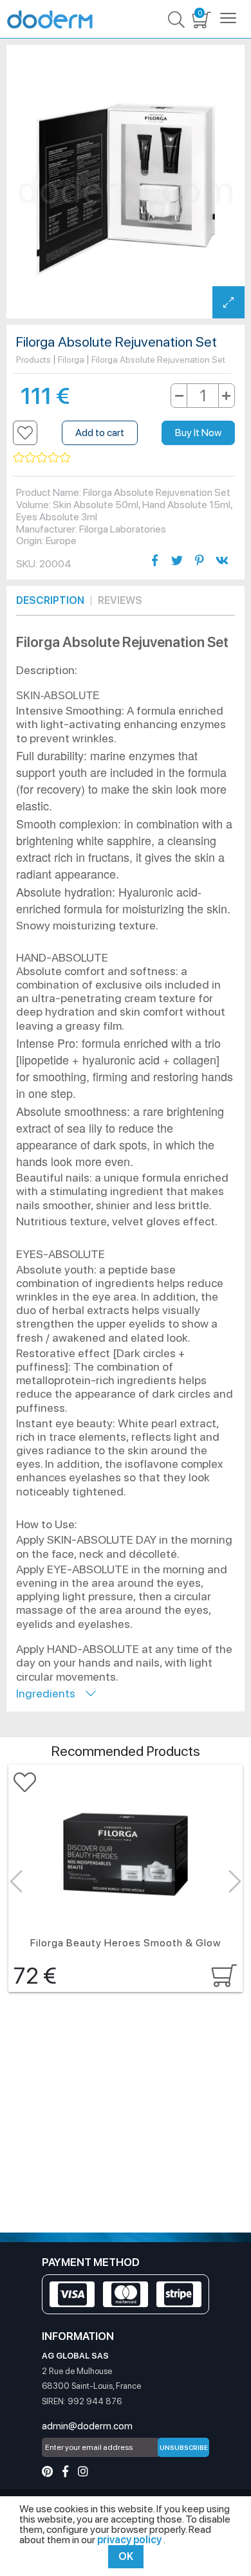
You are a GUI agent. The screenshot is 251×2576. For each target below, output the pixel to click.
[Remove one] (179, 396)
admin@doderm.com (87, 2426)
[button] (25, 433)
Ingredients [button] (51, 1693)
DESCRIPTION (50, 600)
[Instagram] (83, 2471)
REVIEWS (120, 600)
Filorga (71, 360)
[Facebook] (65, 2471)
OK (126, 2556)
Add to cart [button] (100, 433)
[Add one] (226, 396)
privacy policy (130, 2540)
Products (33, 360)
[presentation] (16, 1882)
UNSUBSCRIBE (184, 2447)
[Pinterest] (47, 2471)
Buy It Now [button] (198, 433)
